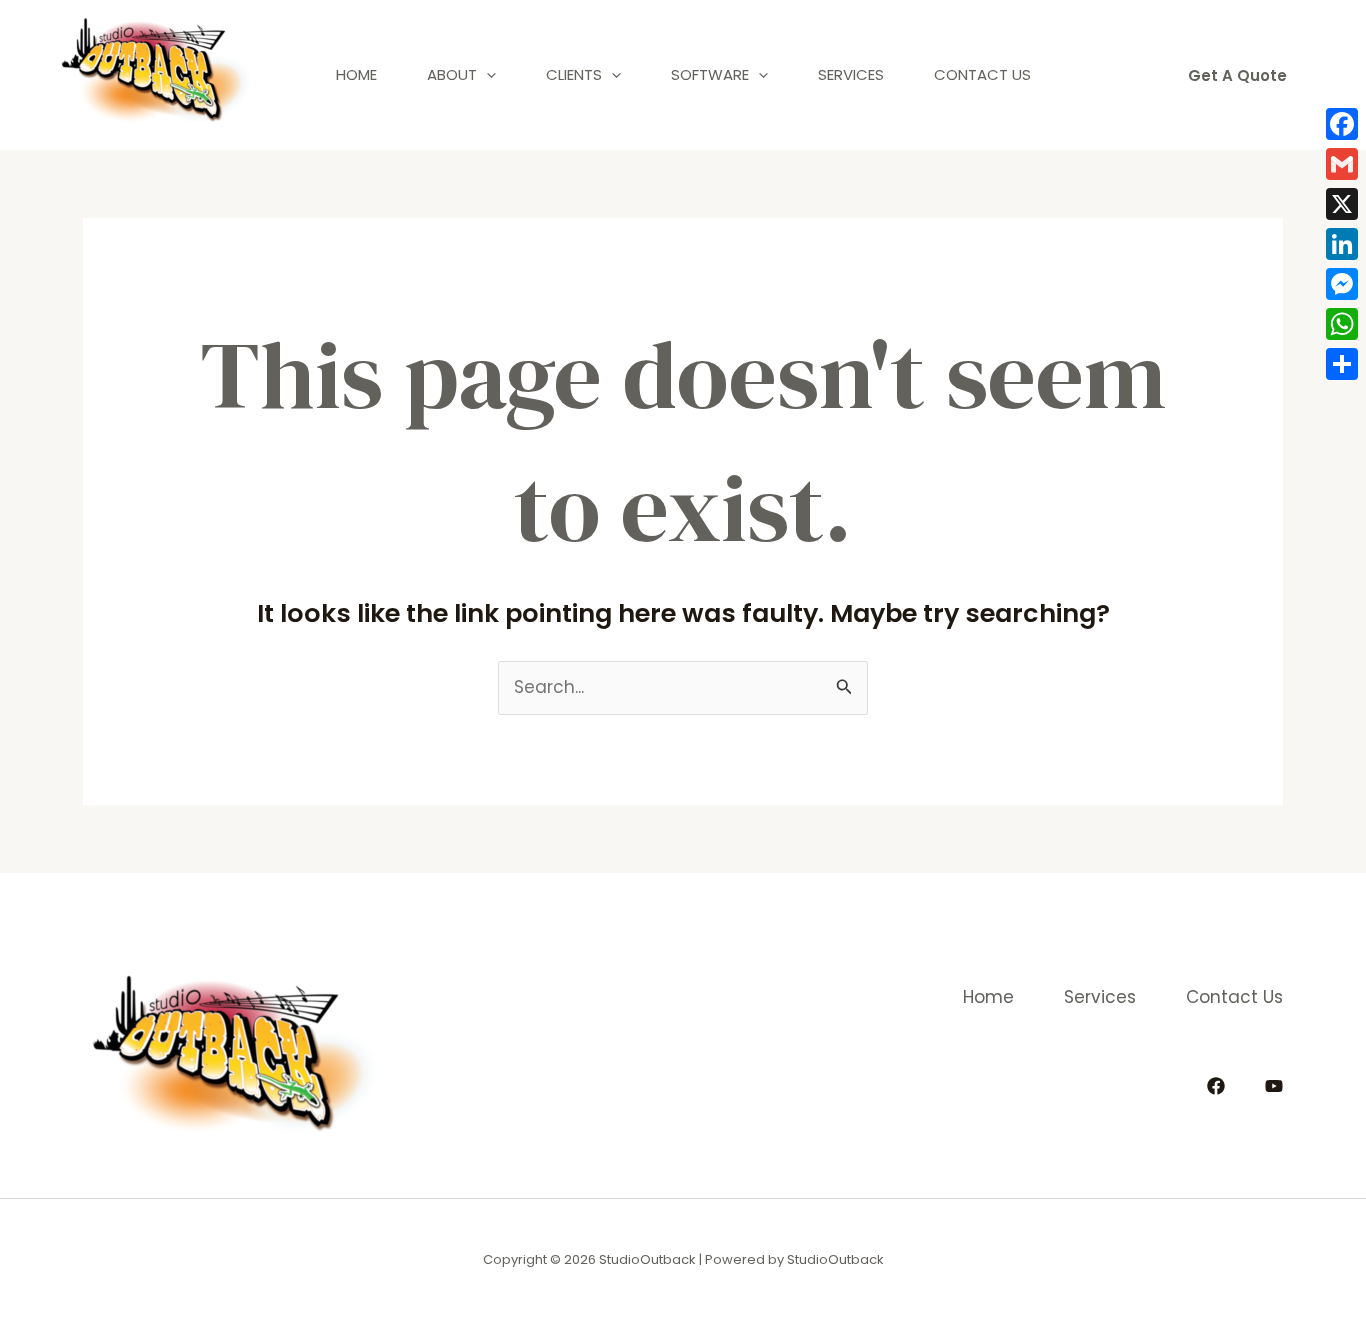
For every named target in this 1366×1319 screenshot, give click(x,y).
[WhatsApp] (1342, 324)
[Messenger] (1342, 284)
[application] (486, 75)
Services (851, 74)
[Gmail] (1342, 164)
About (452, 74)
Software (710, 74)
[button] (1237, 75)
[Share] (1342, 364)
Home (356, 74)
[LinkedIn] (1342, 244)
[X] (1342, 204)
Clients (574, 74)
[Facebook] (1216, 1086)
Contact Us (982, 74)
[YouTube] (1274, 1086)
